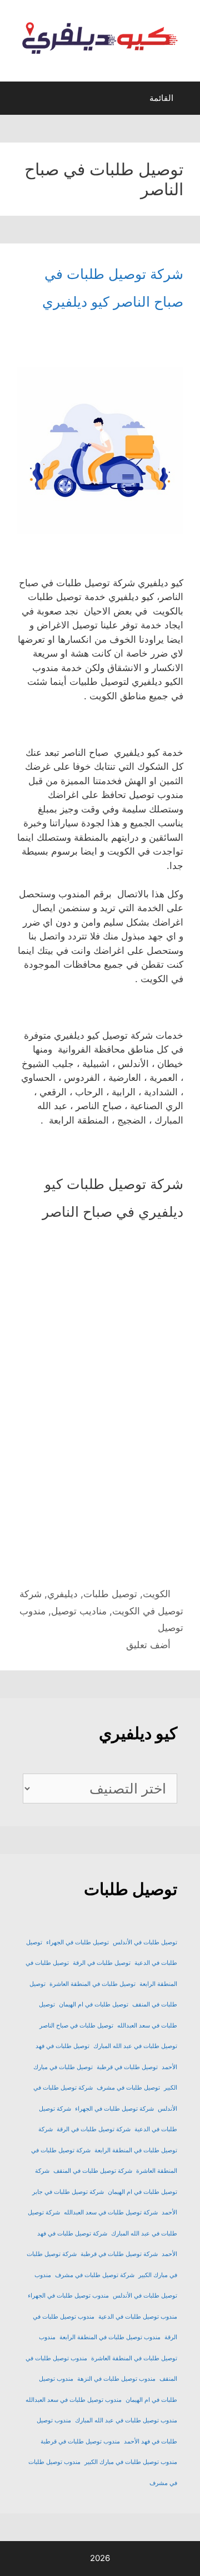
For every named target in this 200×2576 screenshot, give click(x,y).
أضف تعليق (148, 1645)
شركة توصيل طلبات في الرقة (94, 2129)
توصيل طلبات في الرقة (102, 1963)
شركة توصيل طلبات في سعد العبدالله (111, 2212)
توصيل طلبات (110, 1594)
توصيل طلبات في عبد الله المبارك (135, 2046)
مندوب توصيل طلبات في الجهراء (68, 2296)
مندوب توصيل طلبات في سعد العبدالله (74, 2400)
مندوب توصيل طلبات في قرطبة (80, 2442)
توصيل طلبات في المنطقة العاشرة (92, 1984)
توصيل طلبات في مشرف (128, 2088)
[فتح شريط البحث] (18, 101)
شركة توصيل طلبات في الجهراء (114, 2109)
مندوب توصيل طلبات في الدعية (138, 2317)
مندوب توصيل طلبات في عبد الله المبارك (126, 2420)
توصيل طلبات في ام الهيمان (94, 2005)
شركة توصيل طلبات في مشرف (95, 2275)
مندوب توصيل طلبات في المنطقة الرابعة (110, 2337)
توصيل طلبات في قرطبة (127, 2067)
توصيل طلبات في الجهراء (77, 1942)
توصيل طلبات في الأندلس (145, 1942)
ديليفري (62, 1594)
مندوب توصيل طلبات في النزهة (116, 2379)
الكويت (157, 1594)
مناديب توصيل (79, 1611)
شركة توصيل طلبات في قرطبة (119, 2254)
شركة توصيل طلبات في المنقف (93, 2171)
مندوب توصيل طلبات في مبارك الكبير (131, 2462)
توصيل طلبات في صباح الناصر (76, 2026)
